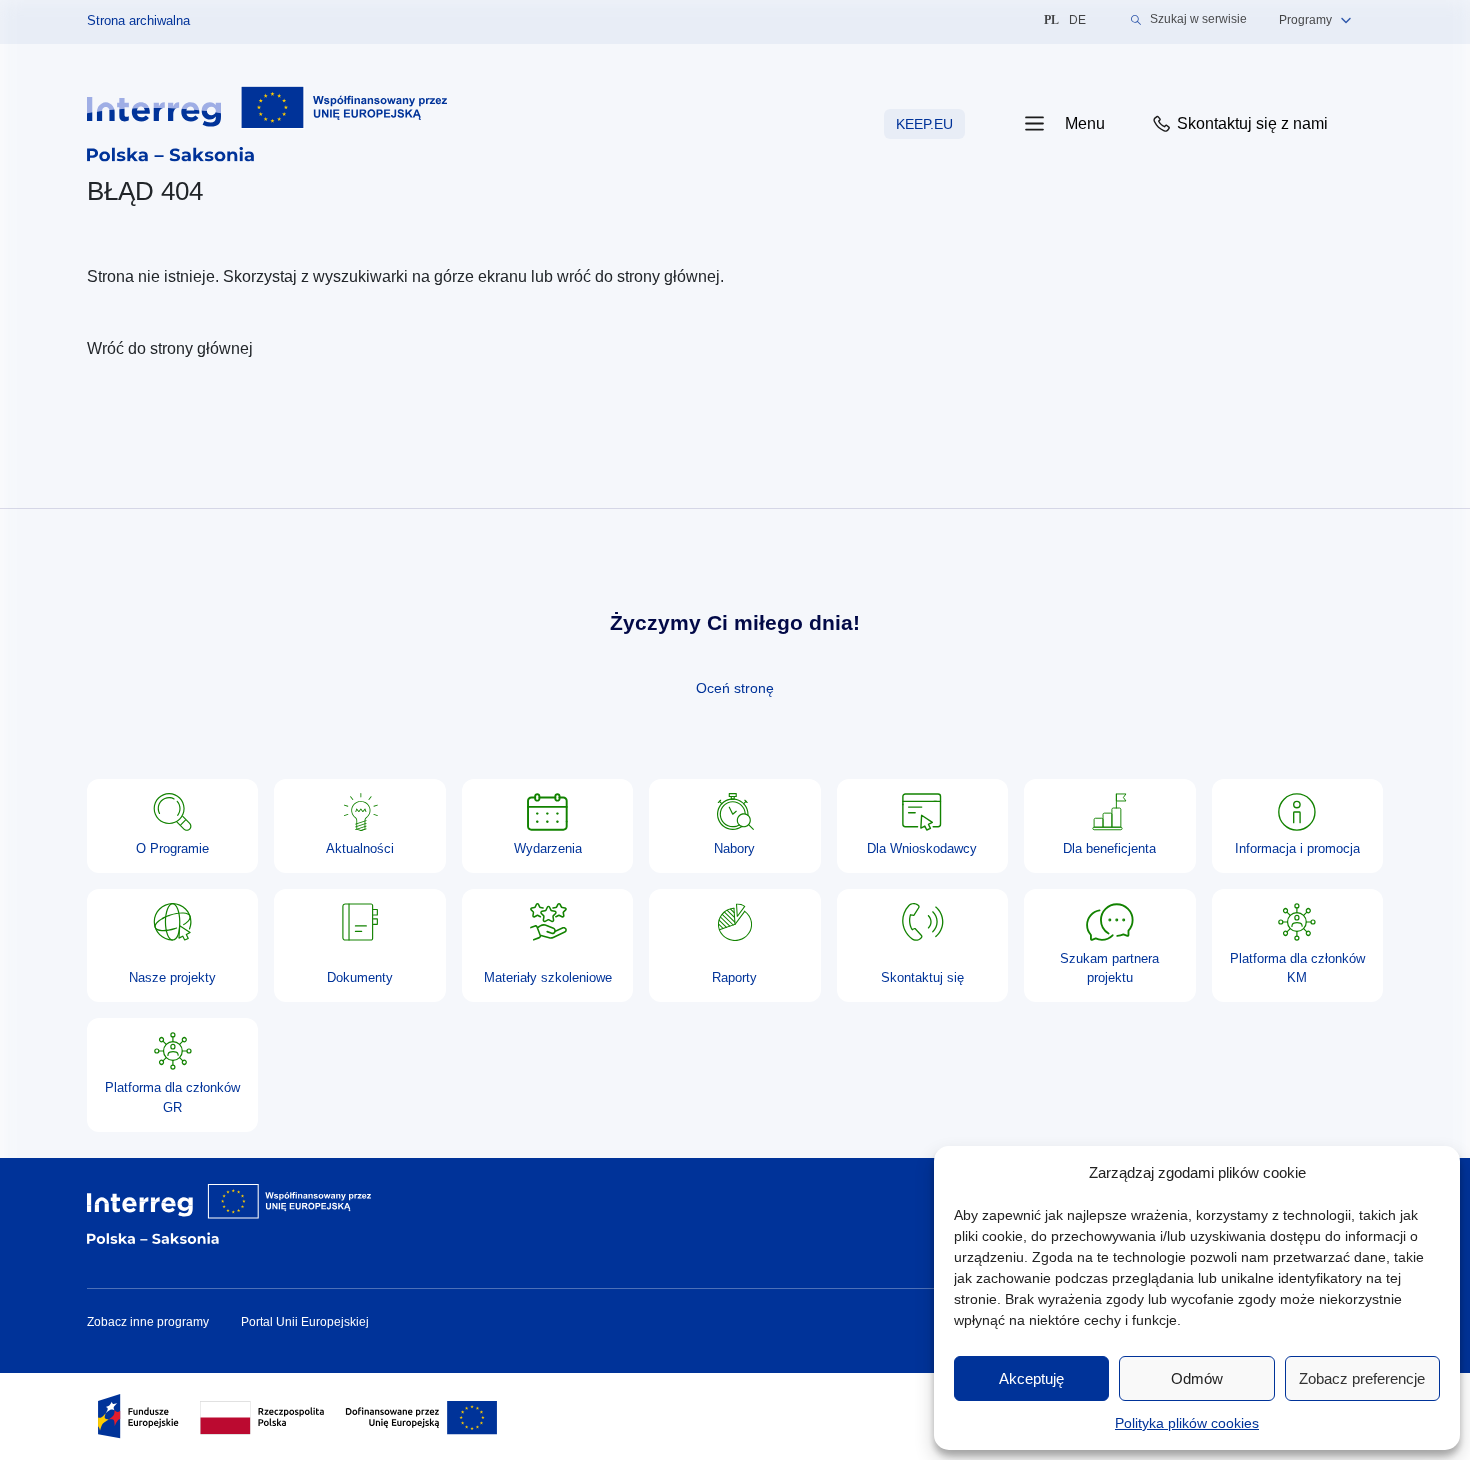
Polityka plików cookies (1187, 1423)
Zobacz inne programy (148, 1322)
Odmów (1197, 1378)
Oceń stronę (735, 688)
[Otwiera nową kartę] (267, 123)
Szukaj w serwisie (1198, 19)
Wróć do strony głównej (170, 348)
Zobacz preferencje (1362, 1378)
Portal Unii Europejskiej (305, 1322)
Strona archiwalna (138, 20)
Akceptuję (1031, 1378)
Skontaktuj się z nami (1250, 123)
